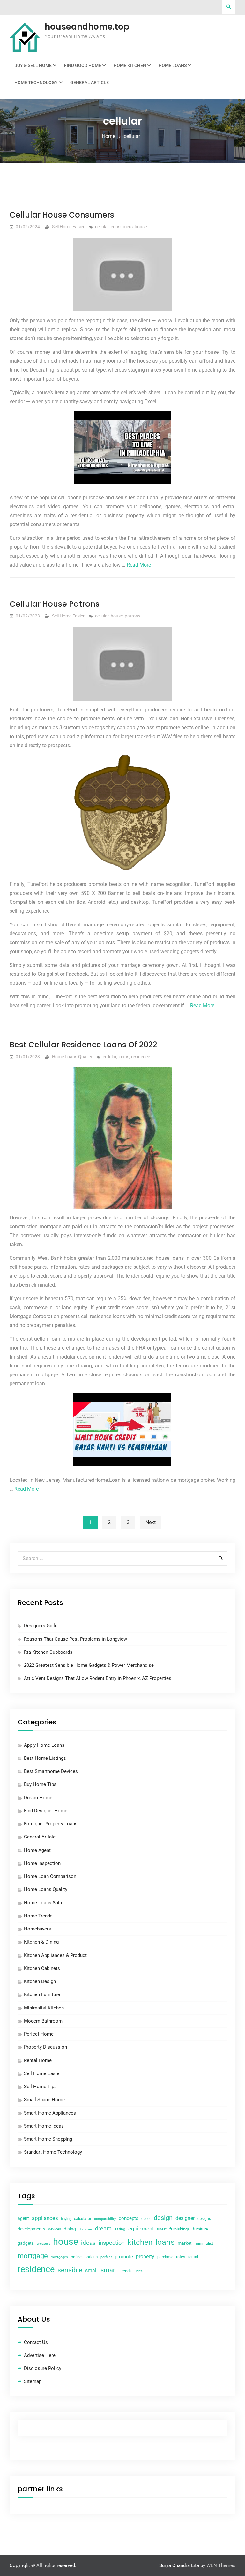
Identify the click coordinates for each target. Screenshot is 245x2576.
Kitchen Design (40, 1981)
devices (55, 2229)
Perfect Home (39, 2034)
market (185, 2243)
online (76, 2257)
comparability (105, 2219)
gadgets (26, 2243)
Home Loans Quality (72, 1057)
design (163, 2218)
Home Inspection (42, 1863)
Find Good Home (83, 65)
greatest (43, 2244)
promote (124, 2257)
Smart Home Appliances (50, 2113)
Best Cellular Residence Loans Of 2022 (83, 1045)
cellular (102, 227)
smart (109, 2270)
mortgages (59, 2257)
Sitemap (33, 2381)
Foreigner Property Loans (51, 1824)
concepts (129, 2218)
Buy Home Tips (40, 1784)
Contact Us (36, 2342)
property (145, 2256)
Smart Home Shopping (48, 2139)
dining (70, 2229)
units (139, 2271)
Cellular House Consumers (62, 215)
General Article (89, 82)
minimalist (204, 2244)
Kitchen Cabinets (42, 1968)
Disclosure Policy (43, 2368)
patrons (133, 616)
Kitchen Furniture (42, 1994)
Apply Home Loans (44, 1745)
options (91, 2257)
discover (85, 2229)
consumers (122, 227)
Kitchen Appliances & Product (55, 1955)
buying (66, 2219)
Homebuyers (37, 1929)
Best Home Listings (45, 1758)
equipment (141, 2229)
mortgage (33, 2256)
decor (146, 2219)
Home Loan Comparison (50, 1876)
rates (181, 2257)
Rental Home (38, 2060)
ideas (88, 2243)
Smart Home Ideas (44, 2126)
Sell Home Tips (40, 2087)
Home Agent (37, 1850)
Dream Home (38, 1798)
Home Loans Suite (44, 1903)
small (91, 2270)
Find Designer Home (46, 1811)
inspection (112, 2243)
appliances (45, 2218)
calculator (83, 2219)
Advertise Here (40, 2355)
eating (120, 2229)
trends (126, 2271)
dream (103, 2228)
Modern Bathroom (43, 2021)
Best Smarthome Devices (51, 1771)
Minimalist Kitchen (44, 2008)
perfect (106, 2257)
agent (23, 2218)
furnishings (180, 2229)
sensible (70, 2270)
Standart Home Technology (53, 2152)
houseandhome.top (87, 27)
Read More (139, 565)
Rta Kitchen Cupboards (48, 1652)
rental (193, 2257)
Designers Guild (41, 1626)
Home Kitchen (130, 65)
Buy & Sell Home (33, 65)
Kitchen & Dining (41, 1942)
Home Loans (173, 65)
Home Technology (36, 82)
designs (204, 2219)
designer (185, 2218)
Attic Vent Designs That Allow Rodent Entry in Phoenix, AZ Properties (98, 1678)
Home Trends (38, 1916)
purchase (165, 2257)
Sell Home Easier (68, 227)
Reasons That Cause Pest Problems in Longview (75, 1639)
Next (151, 1522)
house (141, 227)
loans (124, 1057)
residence (141, 1057)
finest (162, 2229)
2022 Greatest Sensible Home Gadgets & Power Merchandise (89, 1665)
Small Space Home (44, 2100)
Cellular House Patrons (55, 604)
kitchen (140, 2242)
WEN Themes (221, 2565)
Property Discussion (45, 2047)
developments (31, 2229)
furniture (200, 2229)
